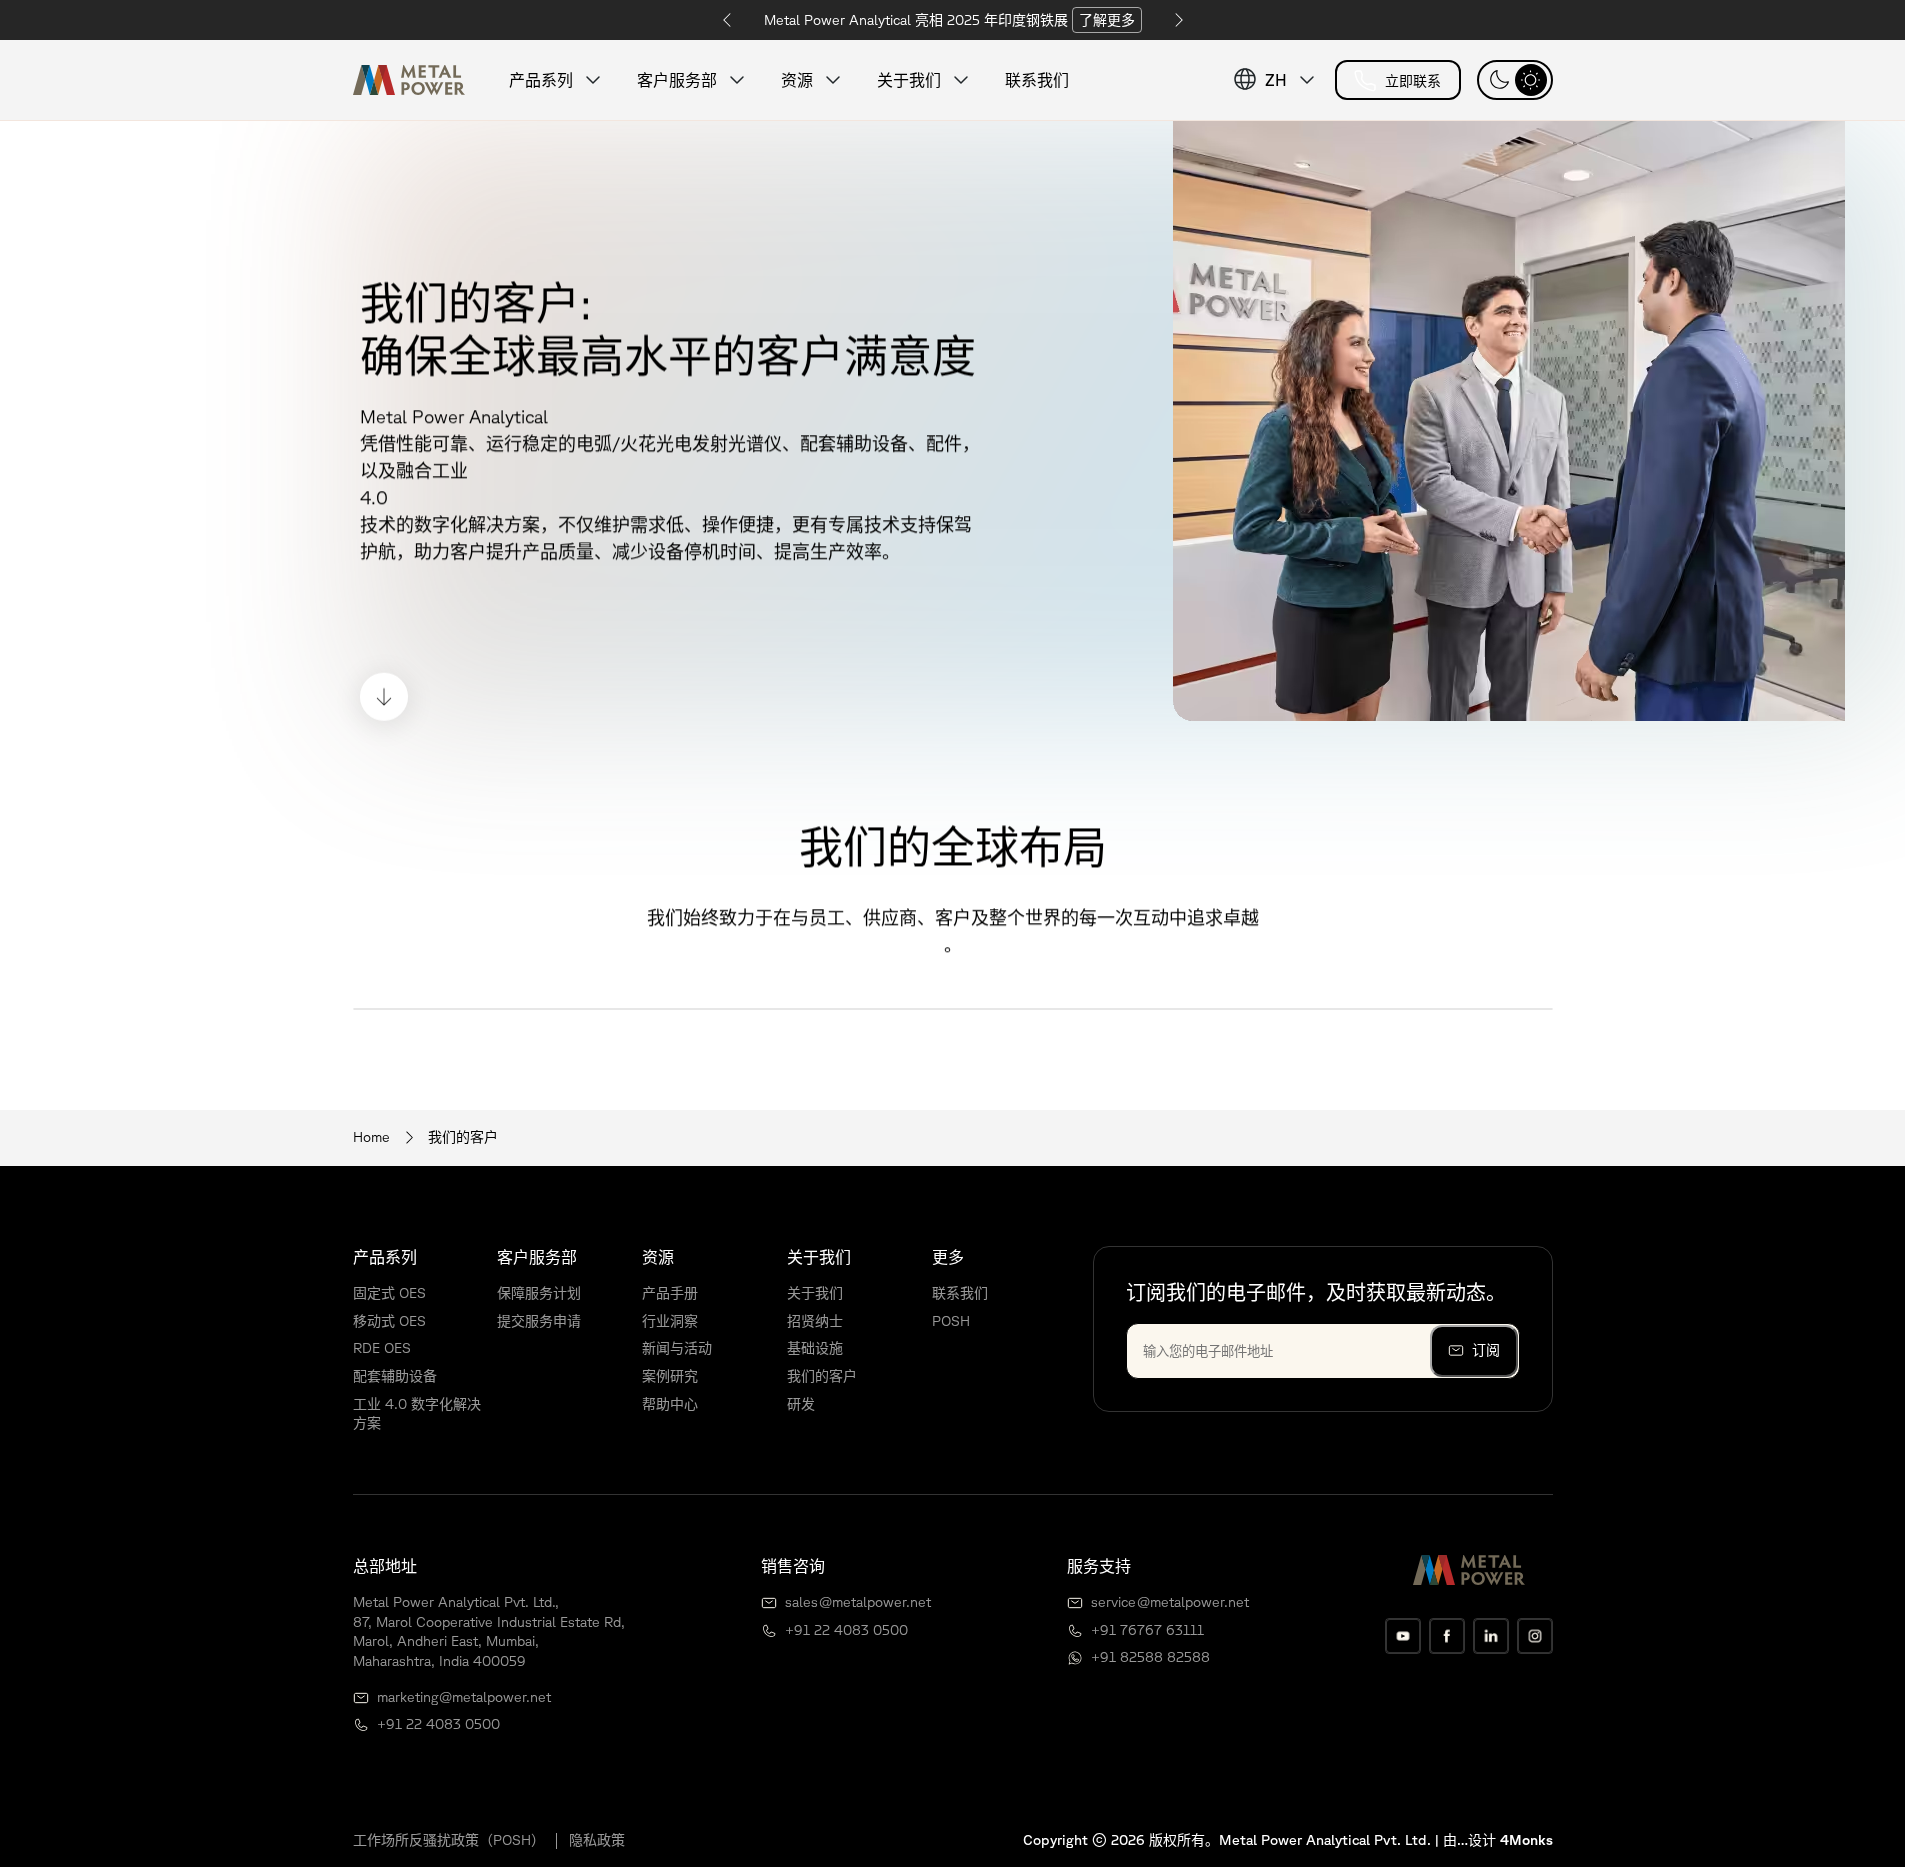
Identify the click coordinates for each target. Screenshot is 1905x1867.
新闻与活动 (677, 1348)
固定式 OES (389, 1293)
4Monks (1526, 1840)
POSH (951, 1321)
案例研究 (670, 1376)
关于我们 (815, 1293)
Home (371, 1137)
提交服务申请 (539, 1321)
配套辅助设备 (395, 1376)
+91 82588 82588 (1150, 1657)
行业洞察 (670, 1321)
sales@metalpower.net (858, 1602)
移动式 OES (389, 1321)
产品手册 (670, 1293)
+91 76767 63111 (1147, 1630)
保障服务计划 (539, 1293)
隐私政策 (597, 1840)
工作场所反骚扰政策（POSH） (449, 1840)
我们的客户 (822, 1376)
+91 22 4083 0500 (438, 1724)
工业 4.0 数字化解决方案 (417, 1414)
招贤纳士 (815, 1321)
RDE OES (382, 1348)
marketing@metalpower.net (464, 1697)
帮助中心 (670, 1404)
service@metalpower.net (1170, 1602)
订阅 (1486, 1350)
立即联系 (1413, 81)
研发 (801, 1404)
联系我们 (1037, 80)
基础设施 (815, 1348)
